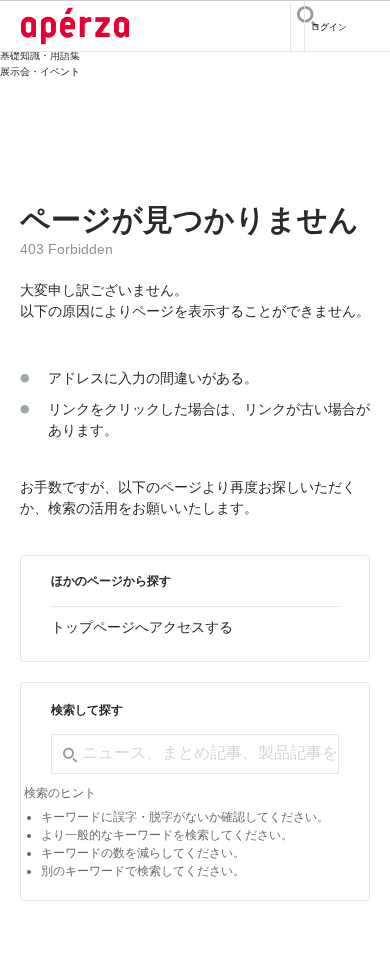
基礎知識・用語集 (40, 55)
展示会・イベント (40, 71)
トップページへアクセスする (142, 627)
